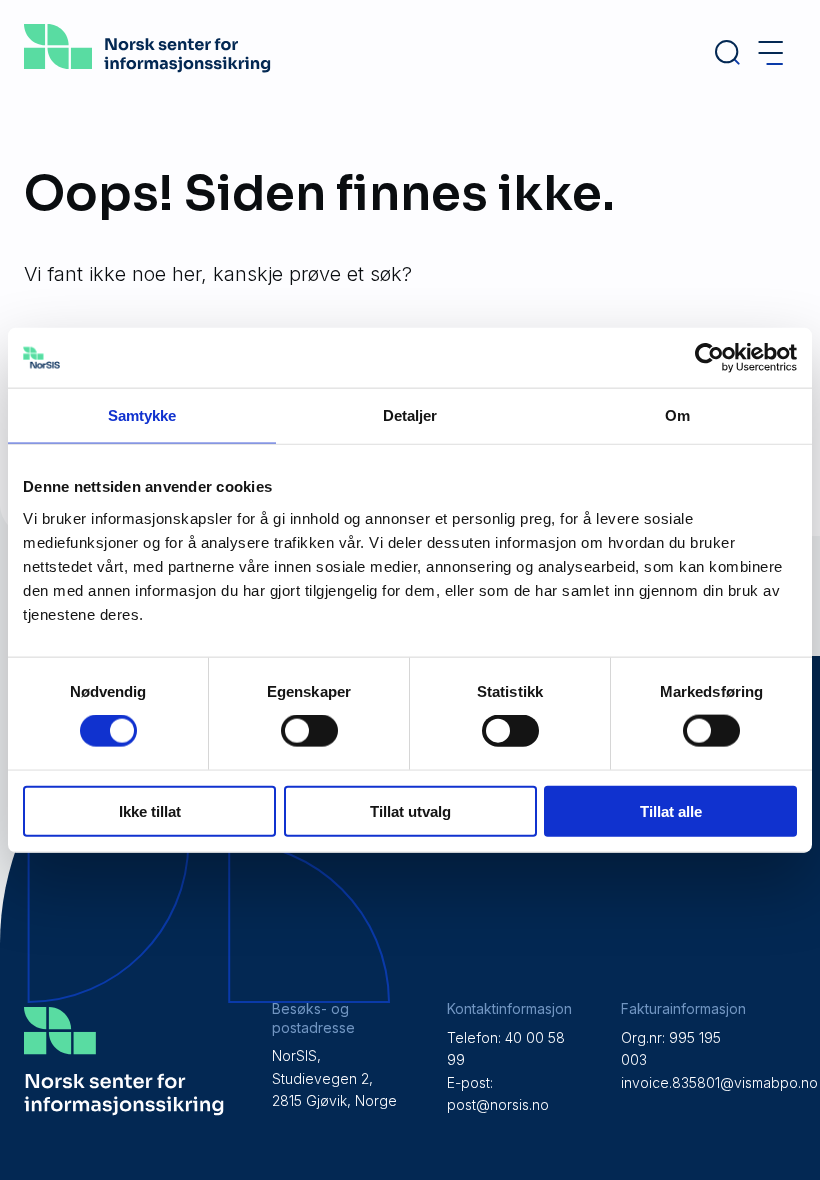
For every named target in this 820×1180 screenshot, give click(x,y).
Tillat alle (671, 810)
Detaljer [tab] (410, 415)
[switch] (309, 731)
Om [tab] (677, 415)
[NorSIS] (147, 66)
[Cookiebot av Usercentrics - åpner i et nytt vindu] (709, 358)
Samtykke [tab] (142, 415)
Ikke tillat (150, 810)
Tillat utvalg (410, 810)
